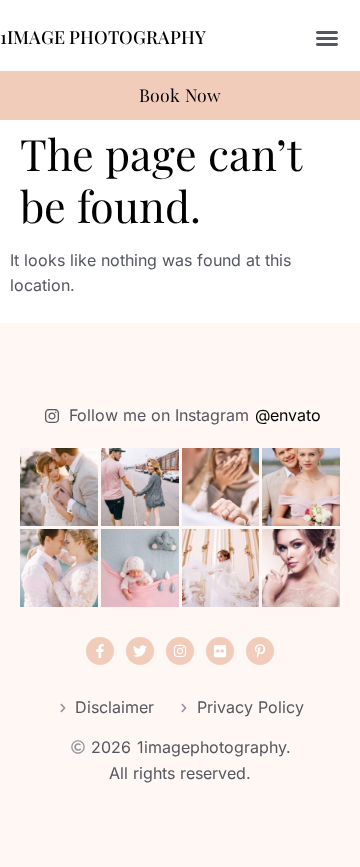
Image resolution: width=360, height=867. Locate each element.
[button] (327, 38)
